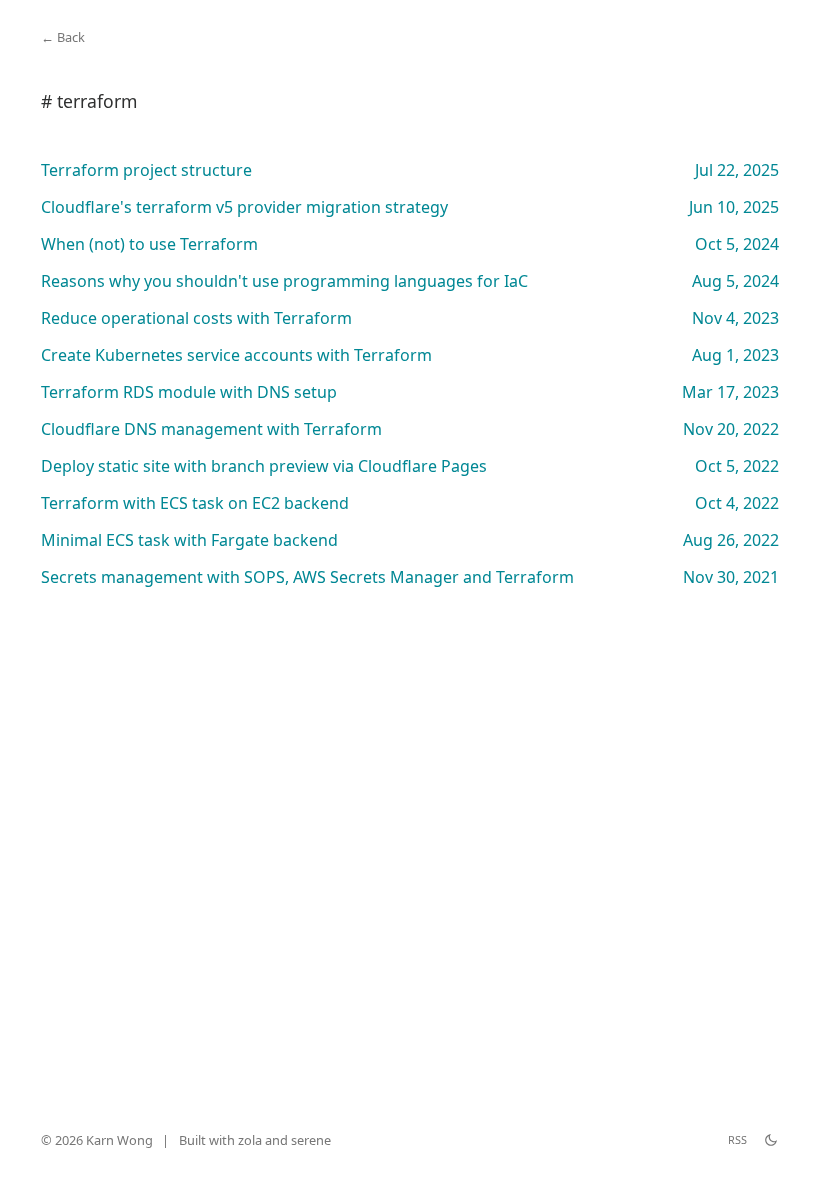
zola (250, 1140)
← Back (63, 37)
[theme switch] (771, 1140)
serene (311, 1140)
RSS (737, 1139)
